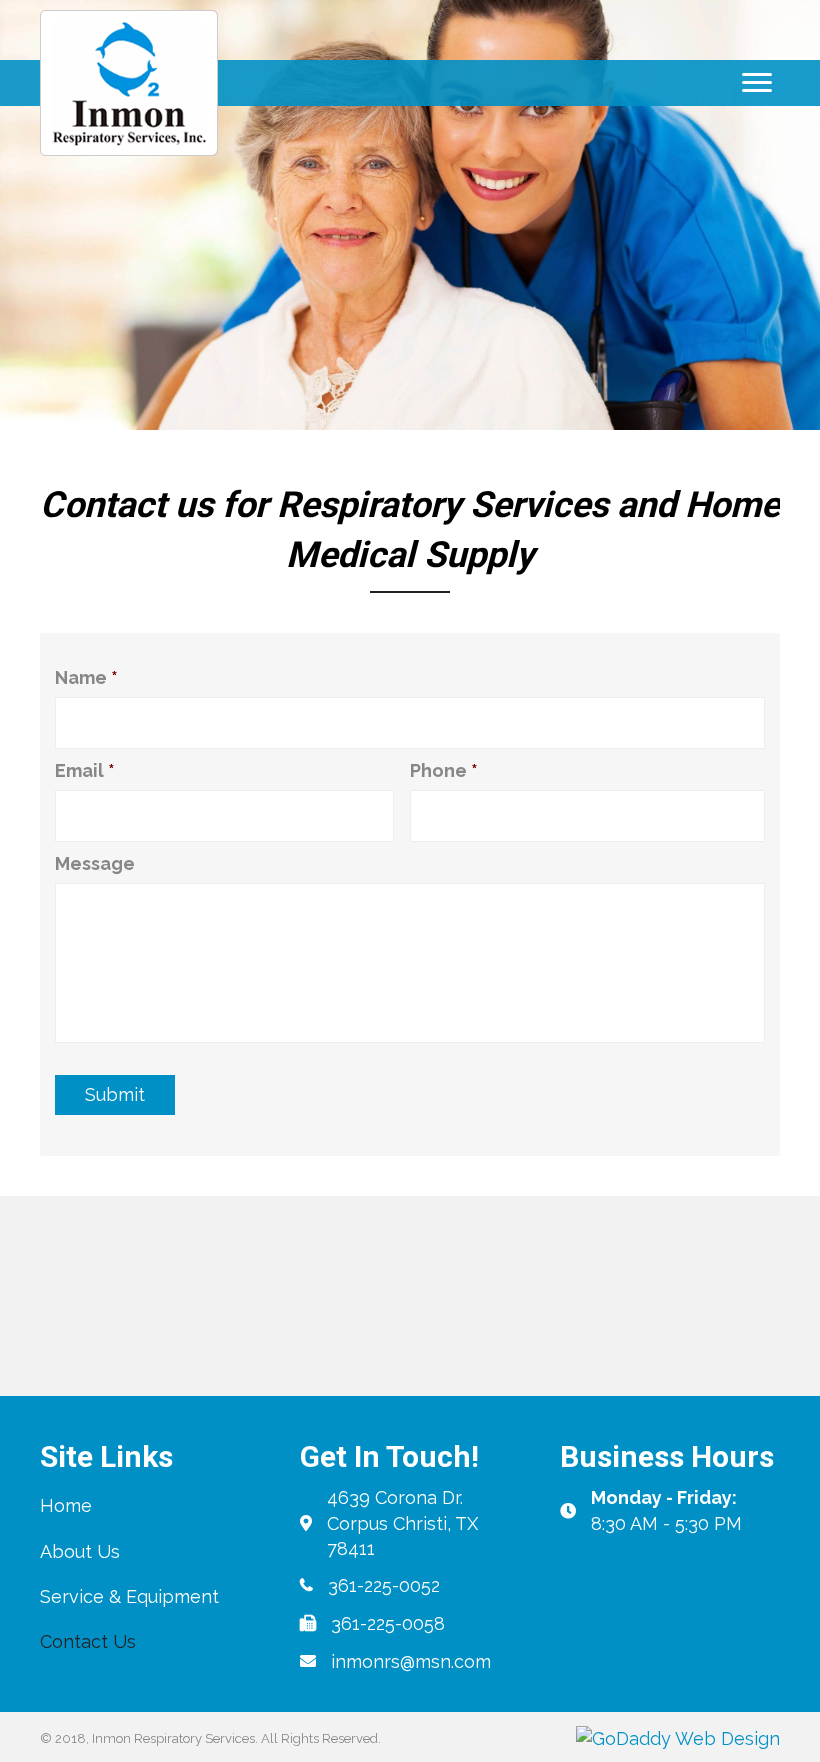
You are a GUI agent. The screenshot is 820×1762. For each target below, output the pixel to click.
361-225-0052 (384, 1585)
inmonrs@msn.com (411, 1661)
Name (86, 677)
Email (85, 770)
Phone (444, 770)
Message (95, 863)
